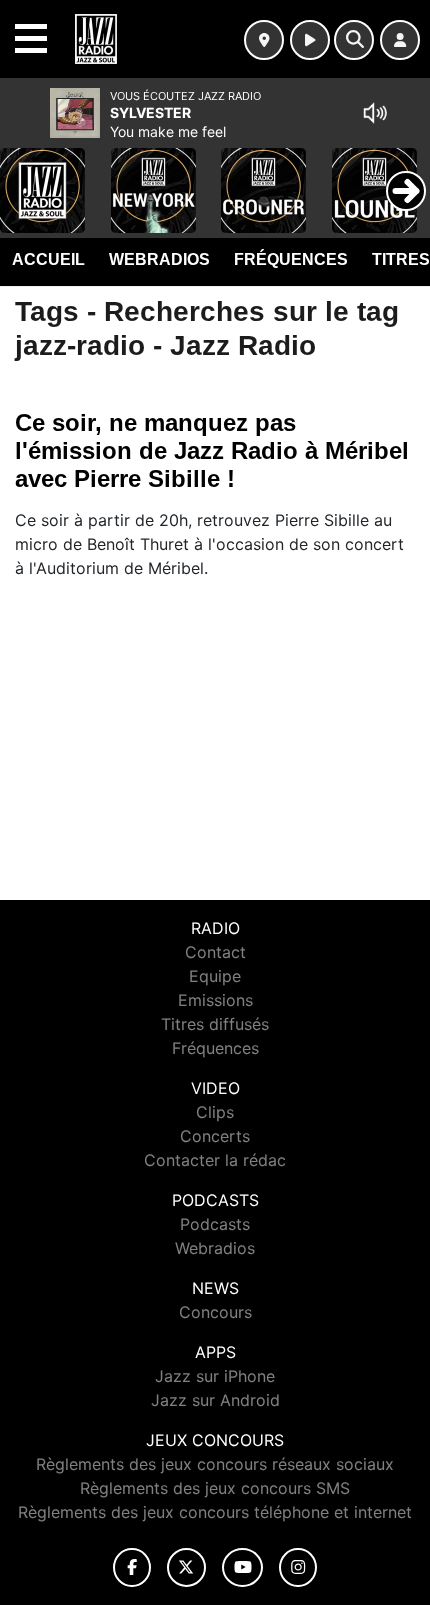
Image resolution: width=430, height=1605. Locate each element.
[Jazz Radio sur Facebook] (132, 1567)
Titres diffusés (215, 1024)
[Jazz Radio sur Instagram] (298, 1567)
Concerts (215, 1136)
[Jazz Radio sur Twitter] (186, 1567)
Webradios (159, 259)
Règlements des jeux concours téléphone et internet (215, 1512)
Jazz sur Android (215, 1400)
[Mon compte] (400, 40)
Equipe (215, 976)
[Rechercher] (354, 40)
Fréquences (291, 259)
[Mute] (375, 113)
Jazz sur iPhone (215, 1376)
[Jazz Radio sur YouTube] (242, 1567)
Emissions (215, 1000)
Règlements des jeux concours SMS (215, 1488)
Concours (215, 1312)
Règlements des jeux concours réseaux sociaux (215, 1464)
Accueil (48, 259)
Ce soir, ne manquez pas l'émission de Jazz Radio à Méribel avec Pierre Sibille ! (212, 450)
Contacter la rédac (215, 1160)
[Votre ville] (264, 40)
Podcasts (215, 1224)
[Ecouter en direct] (310, 40)
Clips (215, 1112)
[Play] (26, 176)
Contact (215, 952)
